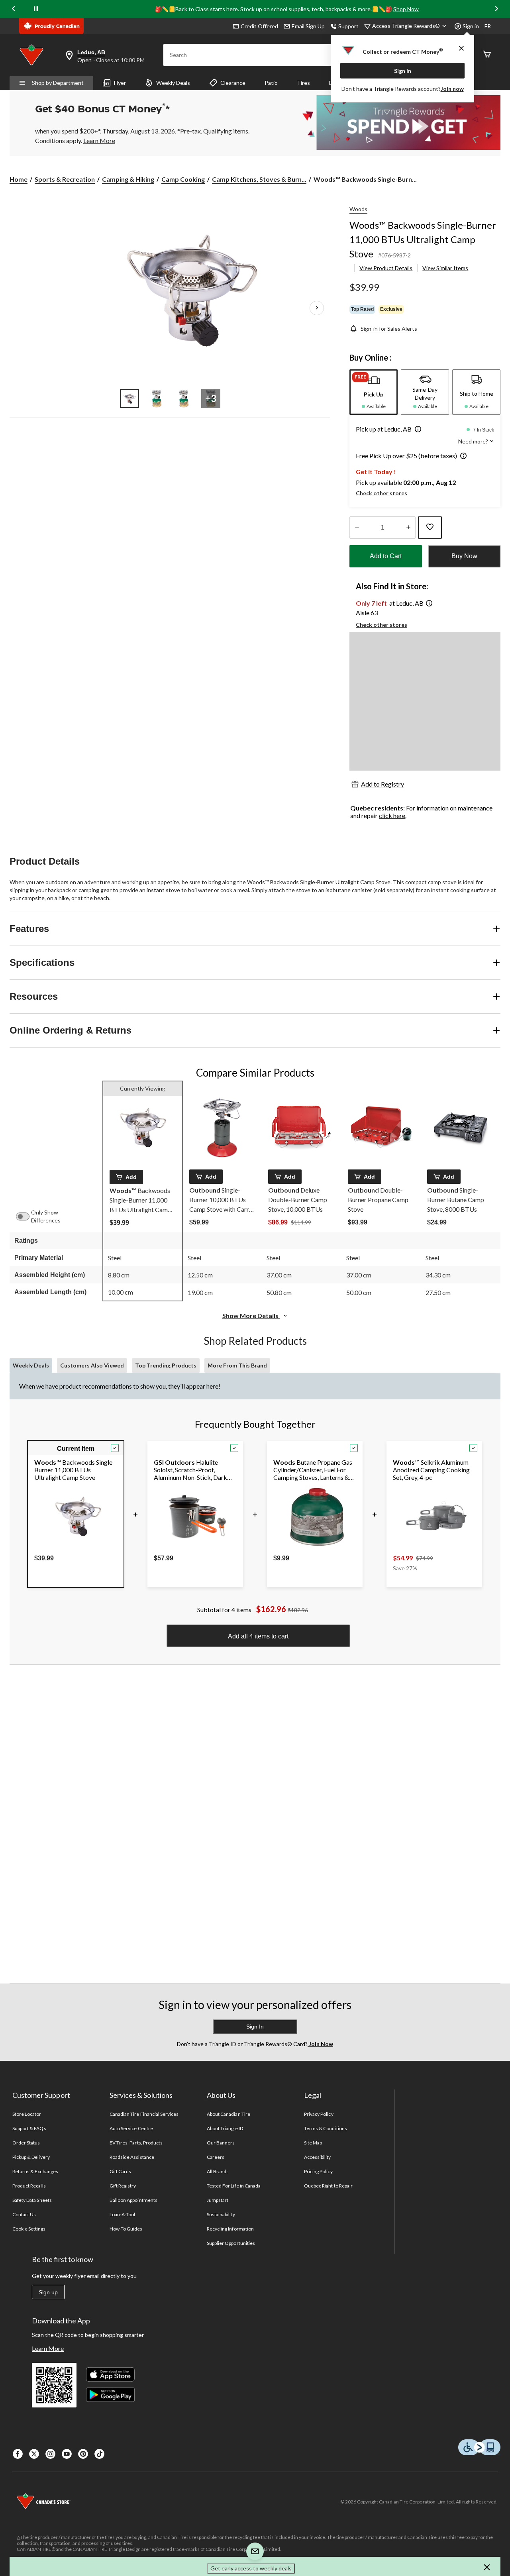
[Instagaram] (50, 2454)
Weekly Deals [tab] (31, 1365)
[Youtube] (67, 2454)
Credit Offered (259, 26)
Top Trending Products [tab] (166, 1365)
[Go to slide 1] (129, 398)
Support (348, 26)
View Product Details (386, 268)
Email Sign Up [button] (308, 26)
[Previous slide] (14, 9)
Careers (216, 2157)
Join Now (320, 2044)
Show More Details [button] (251, 1315)
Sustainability (221, 2214)
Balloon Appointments (133, 2200)
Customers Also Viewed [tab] (92, 1365)
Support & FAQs (29, 2128)
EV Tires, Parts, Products (136, 2143)
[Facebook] (18, 2454)
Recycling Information (230, 2229)
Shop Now (406, 9)
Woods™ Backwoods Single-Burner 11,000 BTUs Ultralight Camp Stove (423, 239)
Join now (452, 89)
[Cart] (487, 55)
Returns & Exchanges (35, 2171)
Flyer (120, 83)
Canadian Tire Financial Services (144, 2114)
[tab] (374, 392)
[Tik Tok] (99, 2454)
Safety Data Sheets (32, 2200)
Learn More (48, 2348)
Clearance (233, 83)
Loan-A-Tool (122, 2214)
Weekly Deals (173, 83)
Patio (271, 83)
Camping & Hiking (128, 179)
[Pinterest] (83, 2454)
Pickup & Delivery (31, 2157)
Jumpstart (218, 2200)
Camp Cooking (183, 179)
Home (19, 179)
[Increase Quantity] (408, 528)
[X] (34, 2454)
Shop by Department (58, 83)
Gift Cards (120, 2171)
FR (488, 26)
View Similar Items (445, 268)
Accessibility (318, 2157)
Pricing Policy (318, 2171)
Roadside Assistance (132, 2157)
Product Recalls (29, 2186)
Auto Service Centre (131, 2128)
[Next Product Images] (317, 308)
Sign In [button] (255, 2027)
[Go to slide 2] (157, 398)
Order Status (26, 2143)
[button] (416, 430)
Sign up (48, 2292)
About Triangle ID (225, 2128)
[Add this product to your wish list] (430, 528)
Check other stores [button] (382, 493)
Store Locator (27, 2114)
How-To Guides (126, 2229)
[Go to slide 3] (184, 398)
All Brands (218, 2171)
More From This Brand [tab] (237, 1365)
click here (392, 815)
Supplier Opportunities (231, 2243)
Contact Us (24, 2214)
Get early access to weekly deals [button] (251, 2568)
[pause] (36, 9)
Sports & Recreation (65, 179)
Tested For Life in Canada (234, 2186)
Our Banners (221, 2143)
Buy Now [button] (464, 556)
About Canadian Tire (229, 2114)
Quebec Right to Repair (328, 2186)
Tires (303, 83)
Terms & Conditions (326, 2128)
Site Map (313, 2143)
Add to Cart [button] (386, 556)
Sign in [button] (471, 26)
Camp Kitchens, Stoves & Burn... (259, 179)
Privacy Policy (319, 2114)
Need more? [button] (474, 441)
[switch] (27, 1216)
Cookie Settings (29, 2229)
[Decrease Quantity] (357, 528)
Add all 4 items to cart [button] (258, 1636)
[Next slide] (496, 9)
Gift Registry (123, 2186)
